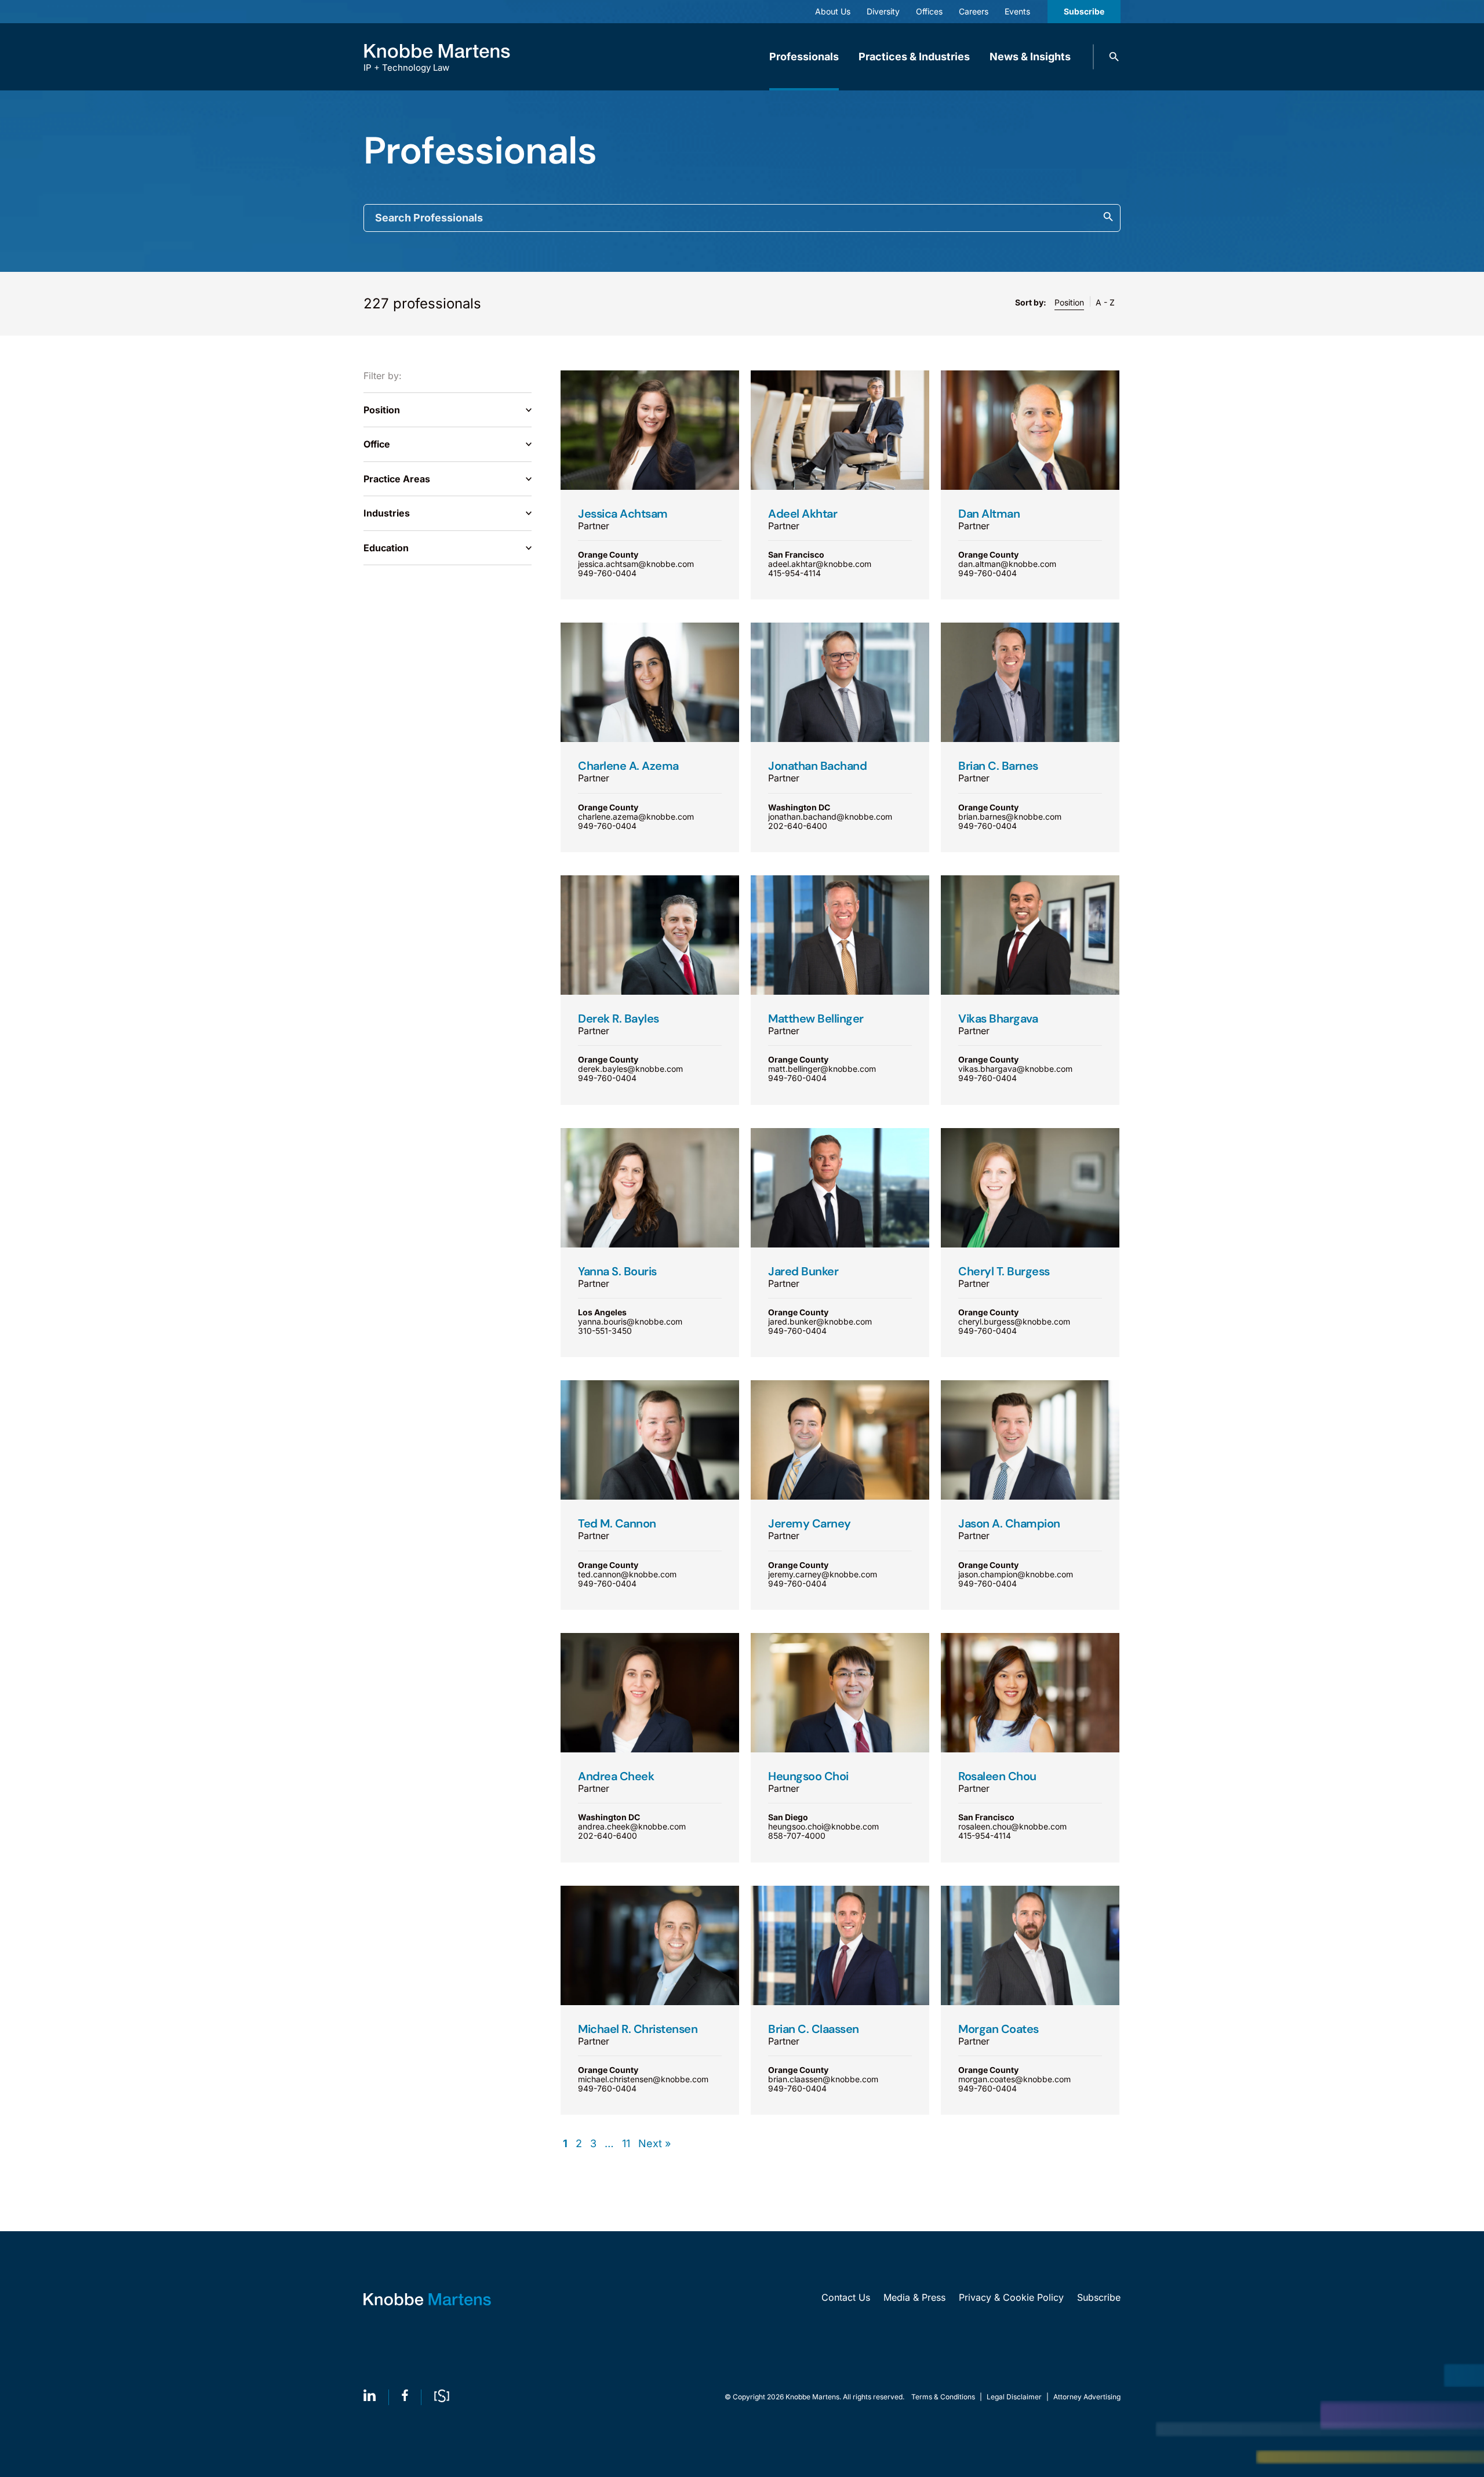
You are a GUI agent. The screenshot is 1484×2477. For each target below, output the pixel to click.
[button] (1114, 57)
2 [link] (579, 2144)
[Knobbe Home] (427, 2299)
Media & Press (914, 2297)
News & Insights (1030, 57)
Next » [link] (654, 2144)
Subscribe (1084, 11)
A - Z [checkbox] (1105, 302)
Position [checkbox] (1069, 302)
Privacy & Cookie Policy (1011, 2297)
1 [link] (565, 2144)
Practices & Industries (914, 57)
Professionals (804, 57)
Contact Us (846, 2297)
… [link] (609, 2144)
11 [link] (626, 2144)
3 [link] (593, 2144)
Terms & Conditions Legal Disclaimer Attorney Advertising (1016, 2397)
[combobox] (742, 218)
